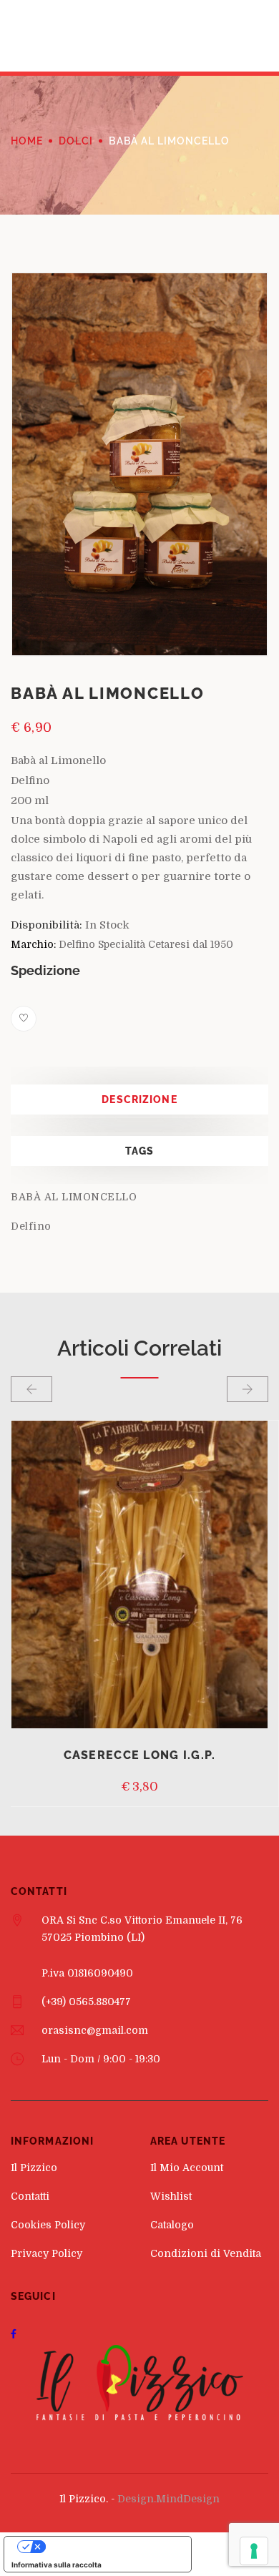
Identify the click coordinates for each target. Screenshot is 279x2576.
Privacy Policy (46, 2253)
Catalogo (172, 2225)
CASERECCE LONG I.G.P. (140, 1755)
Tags (139, 1151)
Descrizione (139, 1100)
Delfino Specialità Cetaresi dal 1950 (146, 944)
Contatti (30, 2196)
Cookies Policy (48, 2225)
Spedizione (45, 970)
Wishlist (171, 2196)
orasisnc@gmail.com (95, 2030)
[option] (139, 464)
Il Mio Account (187, 2168)
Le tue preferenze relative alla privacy (112, 2547)
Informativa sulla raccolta (57, 2565)
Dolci (76, 141)
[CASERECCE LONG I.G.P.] (139, 1575)
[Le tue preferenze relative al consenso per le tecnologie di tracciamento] (254, 2551)
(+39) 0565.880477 (86, 2002)
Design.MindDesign (168, 2499)
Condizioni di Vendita (206, 2253)
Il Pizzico (34, 2168)
